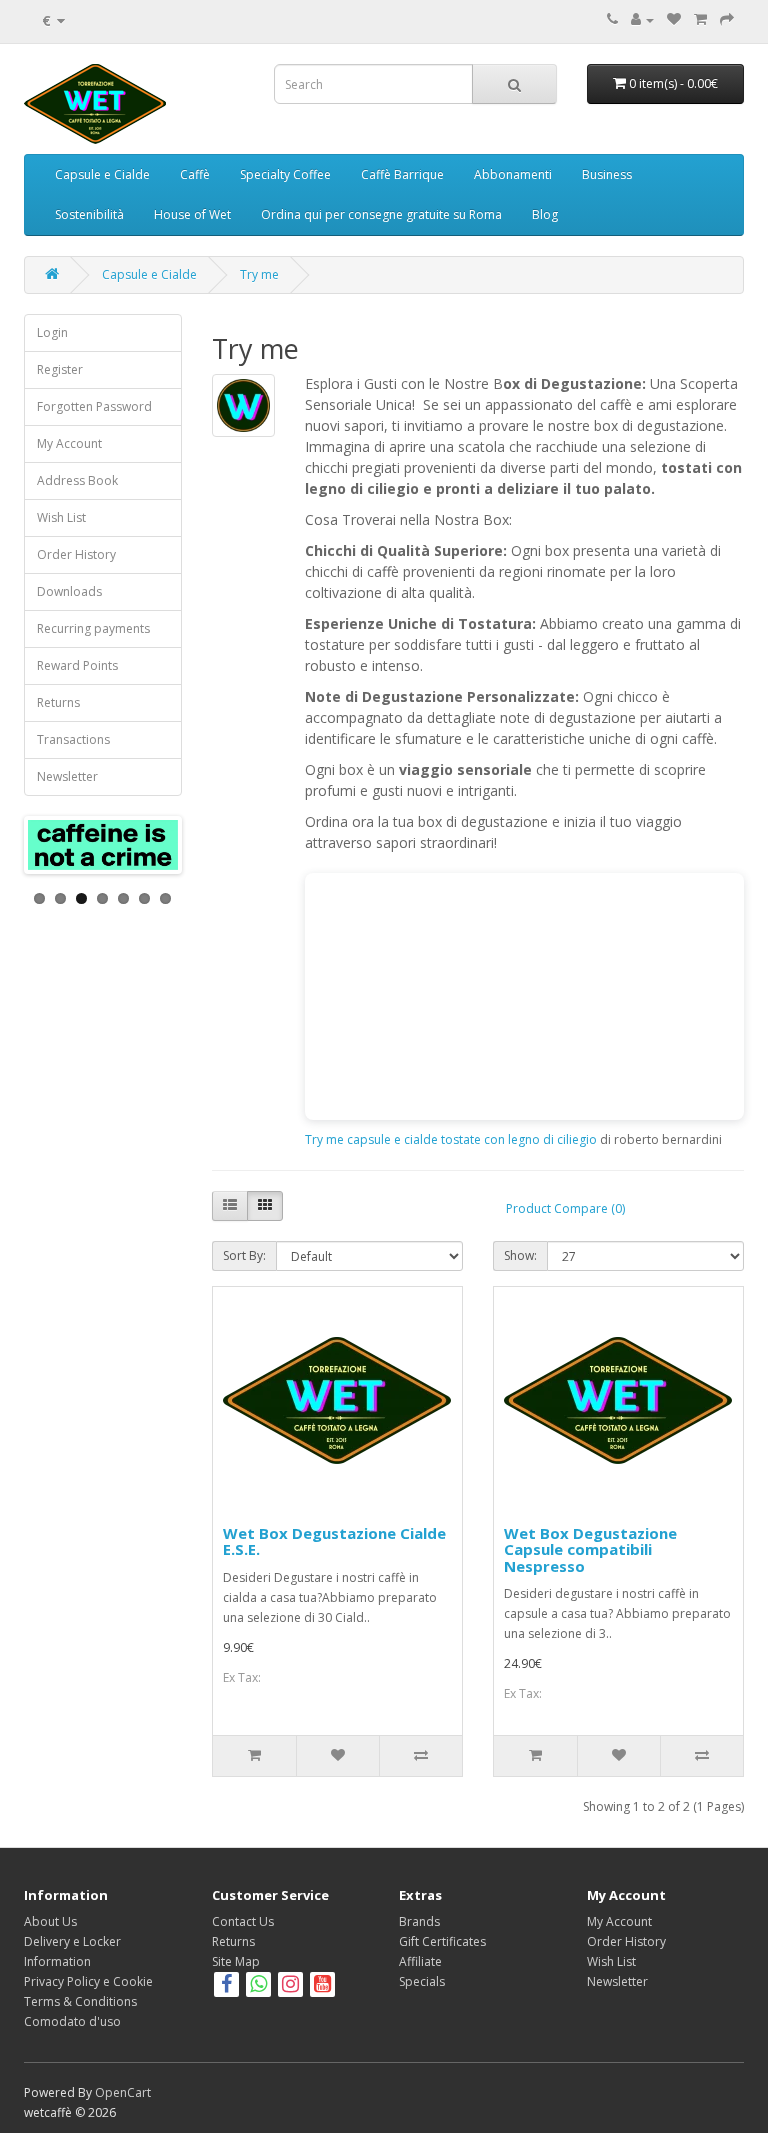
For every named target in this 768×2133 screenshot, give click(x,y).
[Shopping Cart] (700, 19)
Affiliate (420, 1961)
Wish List (61, 517)
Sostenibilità (89, 214)
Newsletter (67, 776)
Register (60, 369)
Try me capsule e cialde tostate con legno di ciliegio (451, 1139)
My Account (69, 443)
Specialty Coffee (285, 174)
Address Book (77, 480)
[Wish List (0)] (674, 19)
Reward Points (77, 665)
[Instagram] (292, 1986)
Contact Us (243, 1921)
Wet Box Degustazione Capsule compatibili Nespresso (590, 1549)
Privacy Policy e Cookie (88, 1981)
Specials (422, 1981)
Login (52, 332)
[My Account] (642, 19)
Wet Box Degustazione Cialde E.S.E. (334, 1541)
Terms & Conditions (80, 2001)
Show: (520, 1255)
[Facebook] (226, 1986)
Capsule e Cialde (102, 174)
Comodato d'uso (72, 2021)
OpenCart (123, 2092)
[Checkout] (727, 19)
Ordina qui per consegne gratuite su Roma (381, 214)
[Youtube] (322, 1986)
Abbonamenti (513, 174)
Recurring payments (93, 628)
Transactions (73, 739)
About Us (50, 1921)
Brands (419, 1921)
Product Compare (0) (565, 1208)
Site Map (236, 1961)
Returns (58, 702)
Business (607, 174)
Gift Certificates (442, 1941)
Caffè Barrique (402, 174)
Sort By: (244, 1255)
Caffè (195, 174)
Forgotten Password (94, 406)
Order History (76, 554)
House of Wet (192, 214)
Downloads (69, 591)
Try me (259, 274)
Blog (545, 214)
